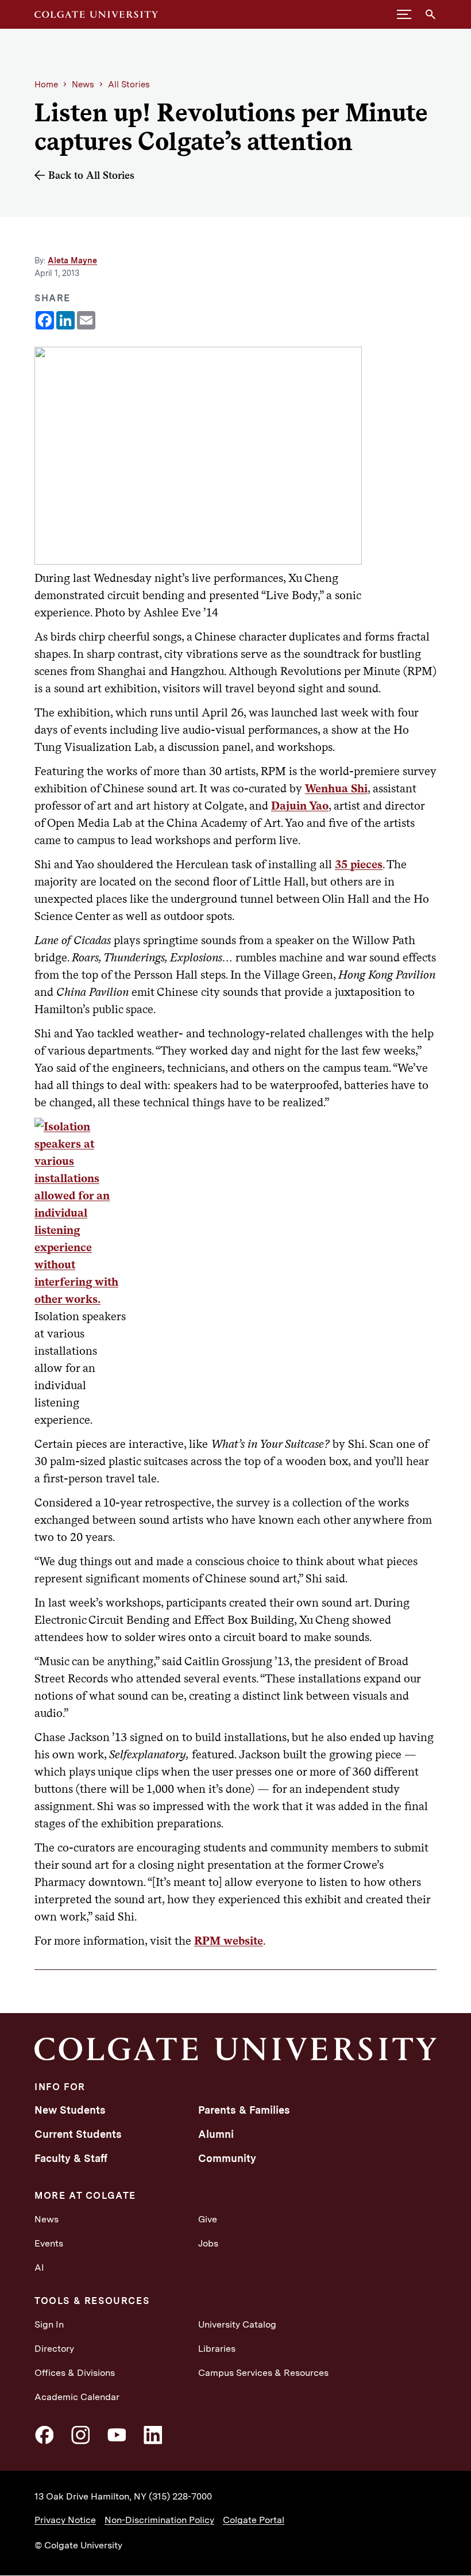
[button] (404, 14)
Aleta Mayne (72, 260)
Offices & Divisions (75, 2373)
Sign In (49, 2324)
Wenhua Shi (336, 788)
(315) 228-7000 (180, 2496)
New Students (70, 2110)
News (83, 85)
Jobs (208, 2243)
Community (227, 2158)
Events (49, 2243)
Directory (54, 2349)
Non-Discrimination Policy (159, 2520)
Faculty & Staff (71, 2158)
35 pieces (359, 864)
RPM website (229, 1941)
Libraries (217, 2349)
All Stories (129, 85)
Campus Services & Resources (263, 2373)
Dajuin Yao (300, 806)
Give (208, 2219)
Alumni (216, 2134)
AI (39, 2268)
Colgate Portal (254, 2520)
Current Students (78, 2134)
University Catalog (237, 2324)
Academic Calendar (77, 2397)
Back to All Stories (91, 175)
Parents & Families (244, 2110)
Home (46, 85)
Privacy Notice (65, 2520)
